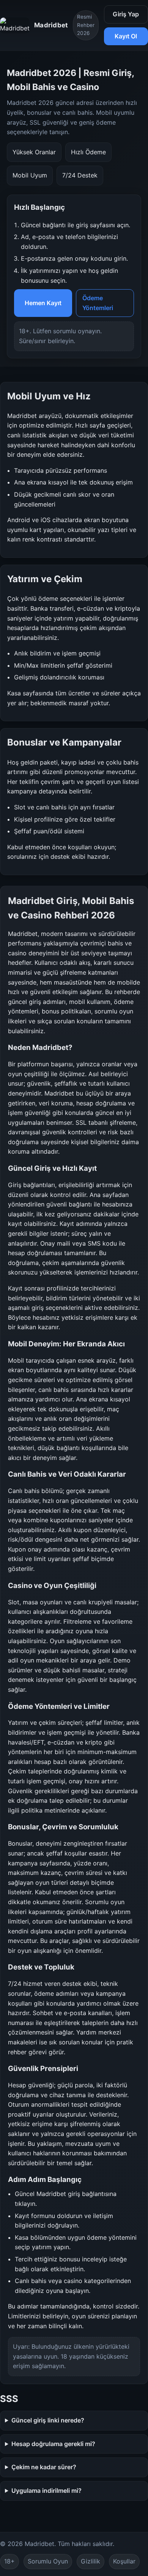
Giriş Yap (126, 14)
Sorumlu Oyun (48, 2561)
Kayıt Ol (126, 36)
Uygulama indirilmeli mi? (46, 2491)
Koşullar (124, 2561)
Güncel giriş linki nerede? (48, 2420)
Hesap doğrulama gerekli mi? (53, 2444)
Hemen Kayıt (43, 303)
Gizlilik (91, 2561)
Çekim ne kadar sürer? (44, 2467)
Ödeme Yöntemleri (98, 303)
